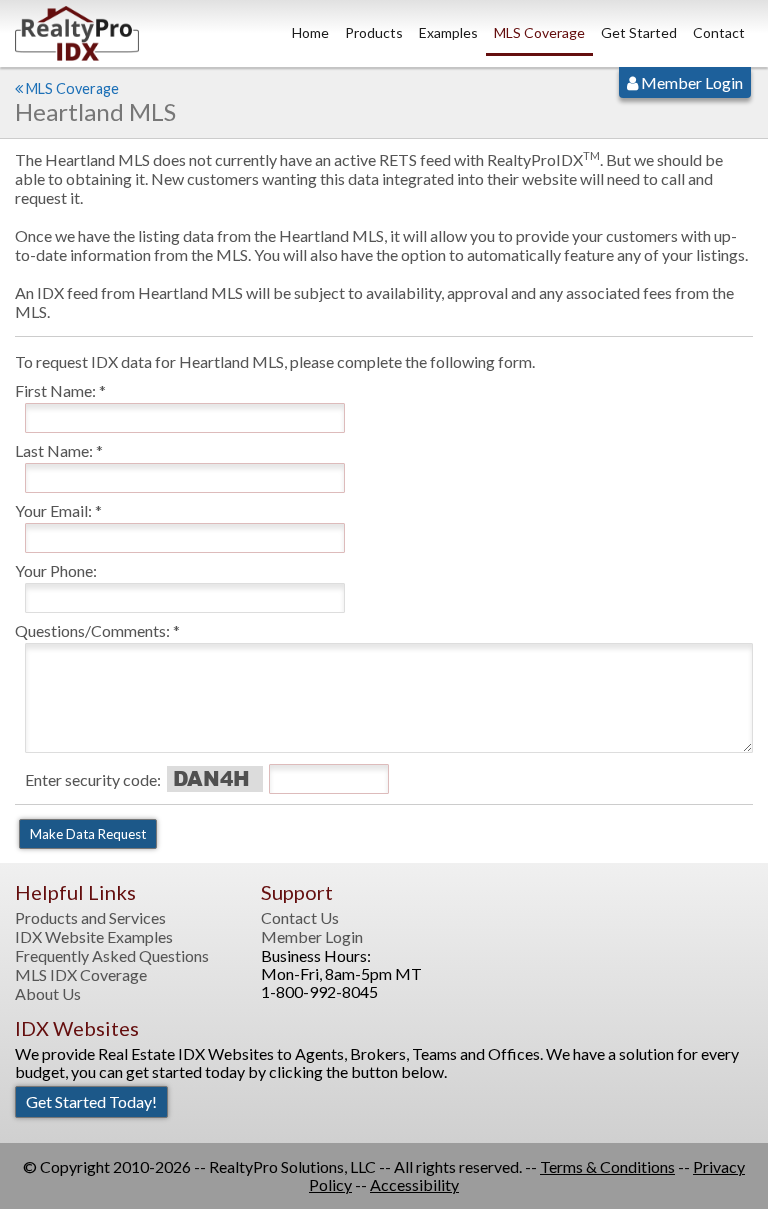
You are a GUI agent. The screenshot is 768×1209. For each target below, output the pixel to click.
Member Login (690, 82)
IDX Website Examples (94, 937)
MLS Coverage (539, 32)
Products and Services (90, 918)
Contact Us (300, 918)
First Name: (55, 390)
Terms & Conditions (607, 1166)
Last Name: (54, 450)
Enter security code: (93, 779)
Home (310, 32)
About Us (48, 994)
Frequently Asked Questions (112, 956)
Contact (719, 32)
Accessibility (414, 1184)
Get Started (639, 32)
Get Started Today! (91, 1101)
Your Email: (53, 510)
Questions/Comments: (92, 630)
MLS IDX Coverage (81, 975)
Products (374, 32)
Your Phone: (56, 570)
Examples (448, 32)
